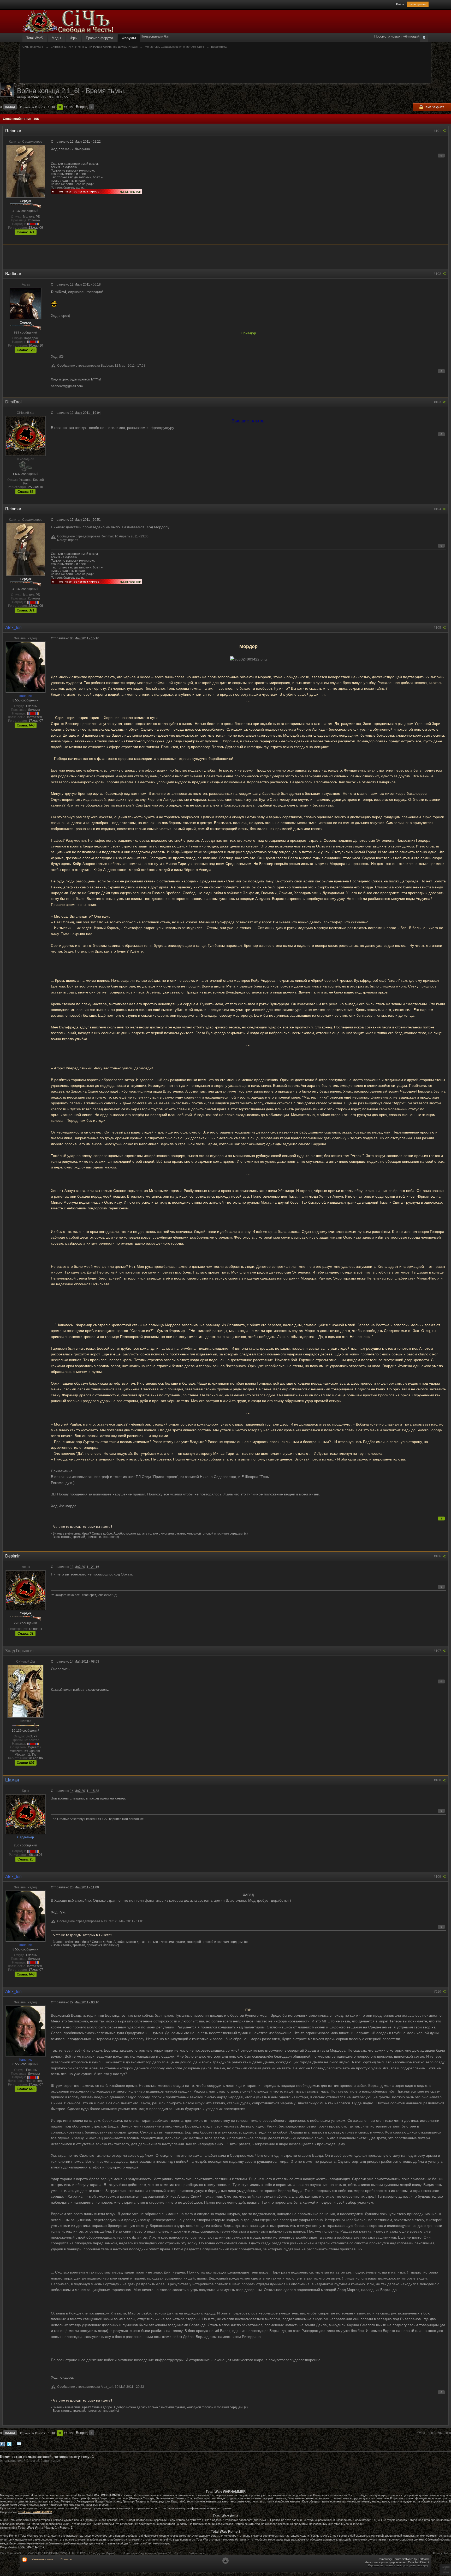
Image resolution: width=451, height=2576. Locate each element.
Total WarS (35, 38)
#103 (438, 402)
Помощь (66, 2559)
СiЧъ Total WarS (10, 2553)
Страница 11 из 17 (33, 107)
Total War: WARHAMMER (35, 2512)
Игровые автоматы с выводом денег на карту (398, 2565)
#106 (438, 1556)
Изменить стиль (42, 2559)
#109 (438, 1877)
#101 (438, 131)
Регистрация (418, 4)
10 (53, 107)
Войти (400, 4)
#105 (438, 628)
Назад (10, 107)
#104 (438, 509)
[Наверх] (225, 2561)
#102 (438, 274)
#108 (438, 1780)
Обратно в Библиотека (434, 2433)
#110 (438, 1992)
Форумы (129, 38)
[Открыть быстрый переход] (424, 38)
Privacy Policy (442, 2553)
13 (71, 107)
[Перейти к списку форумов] (68, 21)
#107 (438, 1651)
